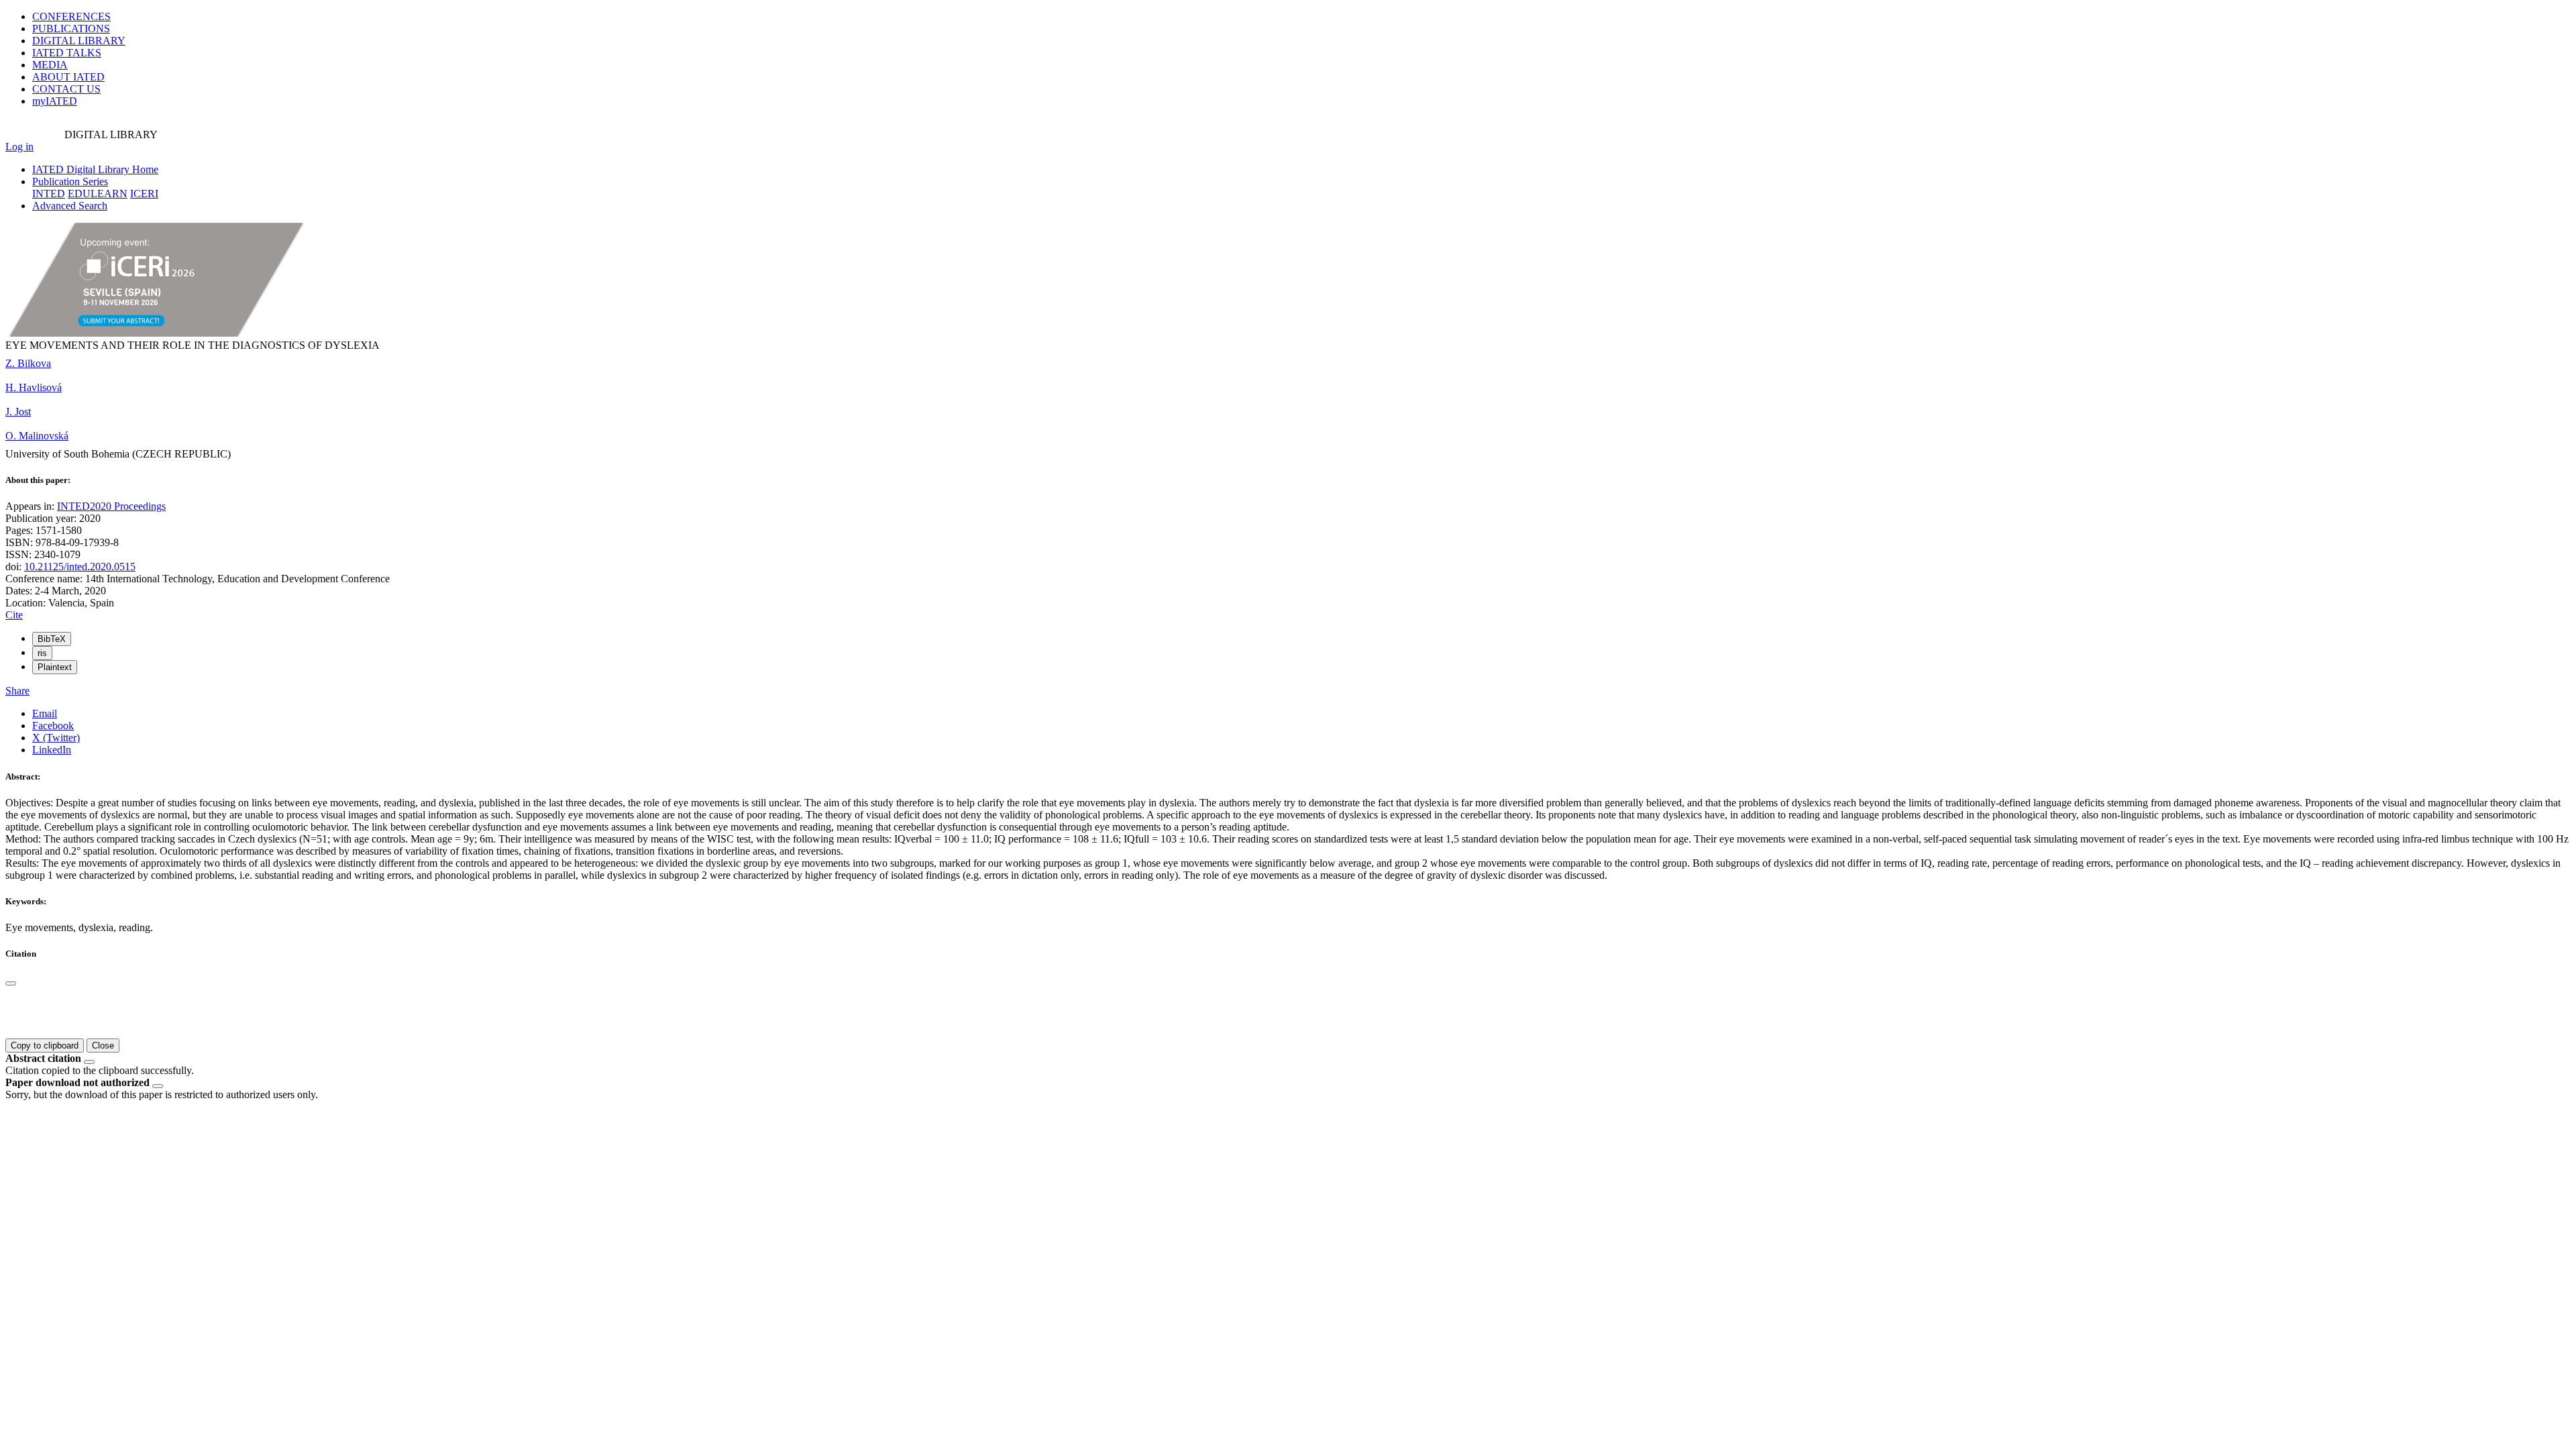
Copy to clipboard (45, 1045)
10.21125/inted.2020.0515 (80, 567)
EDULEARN (98, 194)
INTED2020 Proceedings (111, 506)
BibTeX (52, 639)
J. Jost (18, 412)
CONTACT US (66, 89)
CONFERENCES (71, 16)
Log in (19, 147)
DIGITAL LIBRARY (79, 41)
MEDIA (50, 65)
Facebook (53, 726)
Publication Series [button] (70, 181)
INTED (49, 194)
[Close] (11, 983)
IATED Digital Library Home (95, 169)
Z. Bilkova (28, 363)
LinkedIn (52, 750)
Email (45, 713)
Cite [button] (14, 615)
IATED (67, 53)
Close (103, 1045)
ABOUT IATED (68, 77)
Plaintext (55, 667)
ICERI (144, 194)
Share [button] (17, 691)
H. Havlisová (34, 387)
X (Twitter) (56, 738)
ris (42, 653)
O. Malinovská (37, 436)
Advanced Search (70, 206)
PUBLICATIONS (71, 29)
